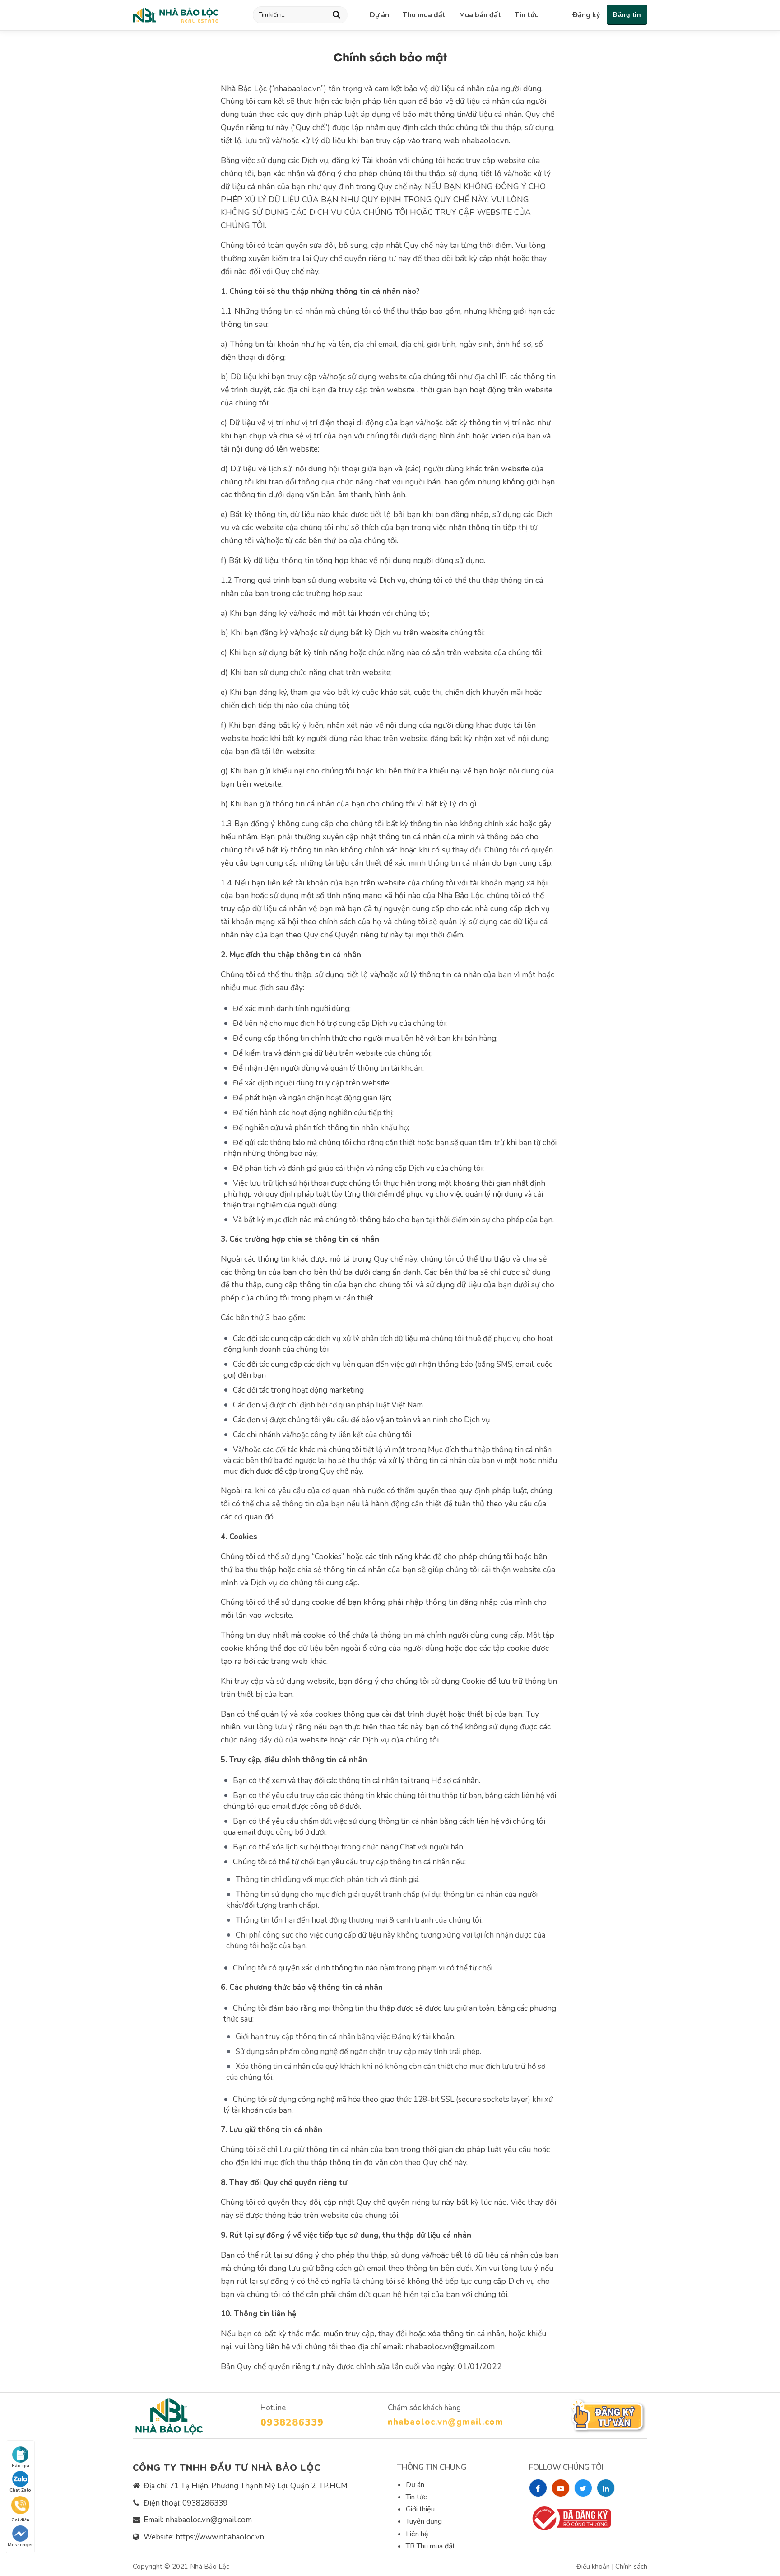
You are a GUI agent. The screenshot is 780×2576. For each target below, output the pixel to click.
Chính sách (631, 2567)
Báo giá (21, 2466)
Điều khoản (594, 2567)
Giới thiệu (420, 2509)
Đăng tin (627, 14)
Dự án (379, 15)
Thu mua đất (424, 15)
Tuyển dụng (424, 2521)
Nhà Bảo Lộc (210, 2567)
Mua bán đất (480, 15)
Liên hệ (417, 2534)
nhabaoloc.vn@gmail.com (446, 2422)
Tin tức (526, 15)
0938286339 (292, 2422)
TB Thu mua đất (430, 2546)
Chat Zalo (20, 2490)
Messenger (20, 2545)
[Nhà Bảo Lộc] (176, 15)
